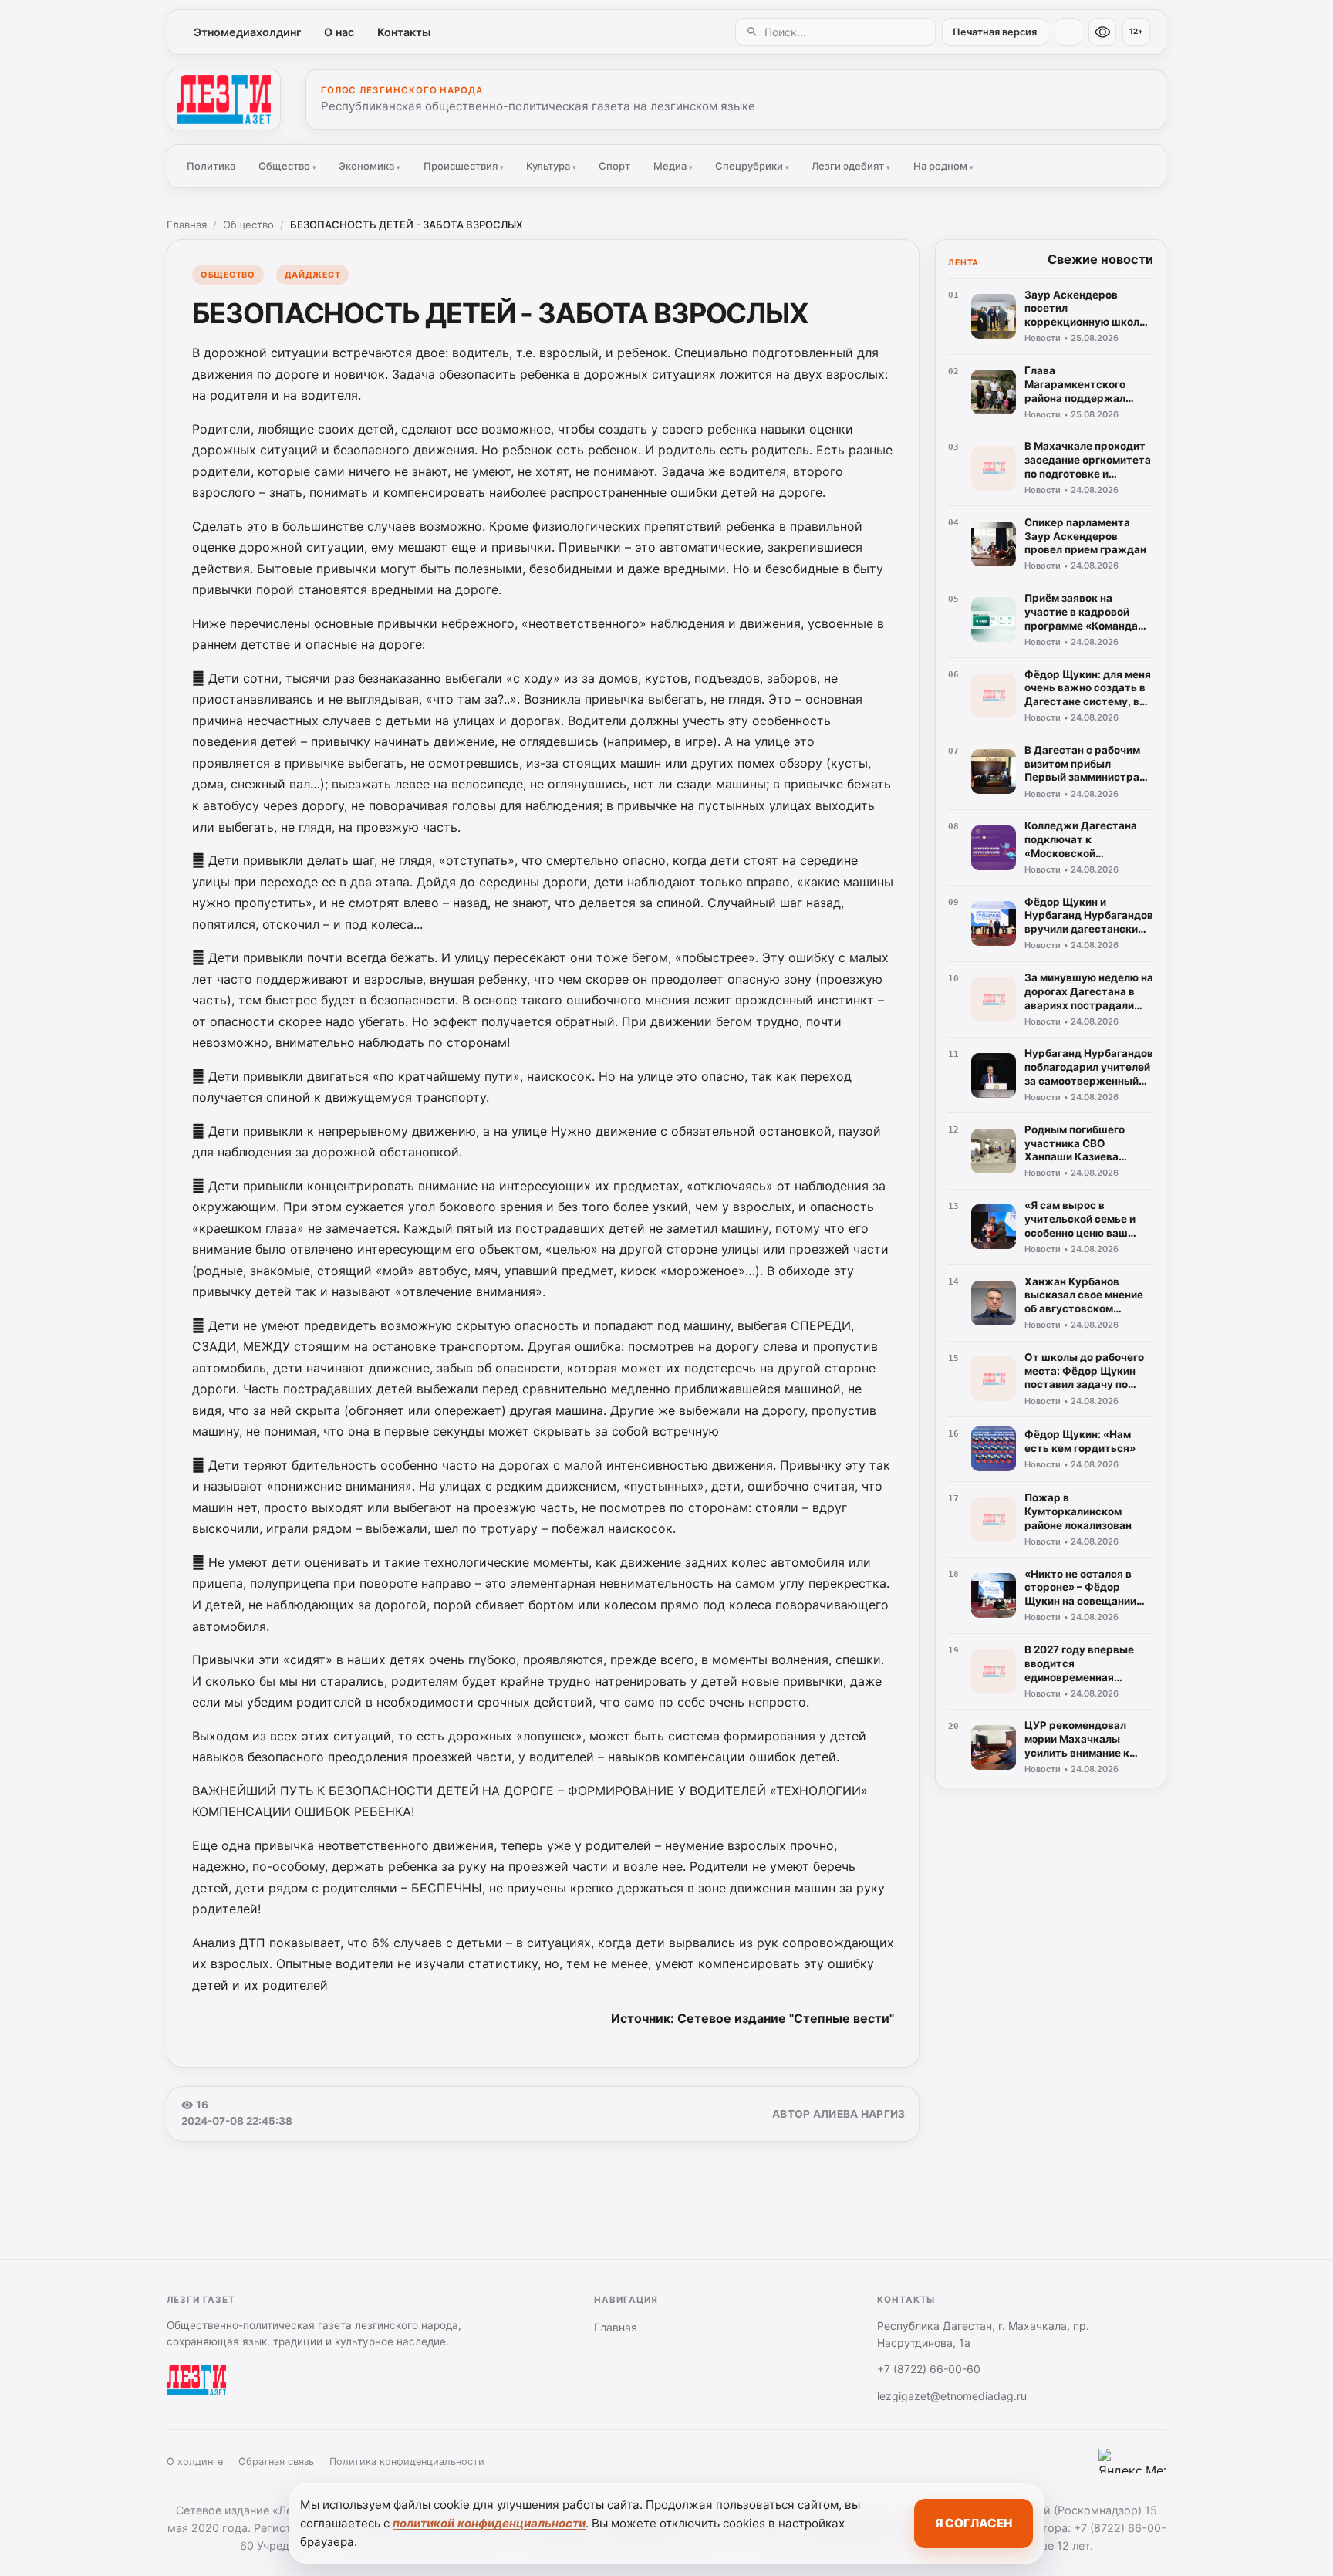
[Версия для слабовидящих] (1102, 32)
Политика (211, 166)
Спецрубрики (752, 166)
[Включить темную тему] (1068, 32)
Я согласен (974, 2523)
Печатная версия (995, 32)
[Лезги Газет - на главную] (224, 100)
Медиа (673, 166)
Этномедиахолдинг (248, 32)
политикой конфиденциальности (489, 2523)
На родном (943, 166)
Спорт (614, 166)
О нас (339, 32)
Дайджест (312, 275)
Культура (551, 166)
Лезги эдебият (851, 166)
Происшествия (464, 166)
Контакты (404, 32)
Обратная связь (276, 2461)
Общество (287, 166)
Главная (187, 225)
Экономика (370, 166)
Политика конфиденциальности (407, 2461)
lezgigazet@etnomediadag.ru (952, 2396)
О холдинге (195, 2461)
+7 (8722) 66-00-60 (929, 2369)
